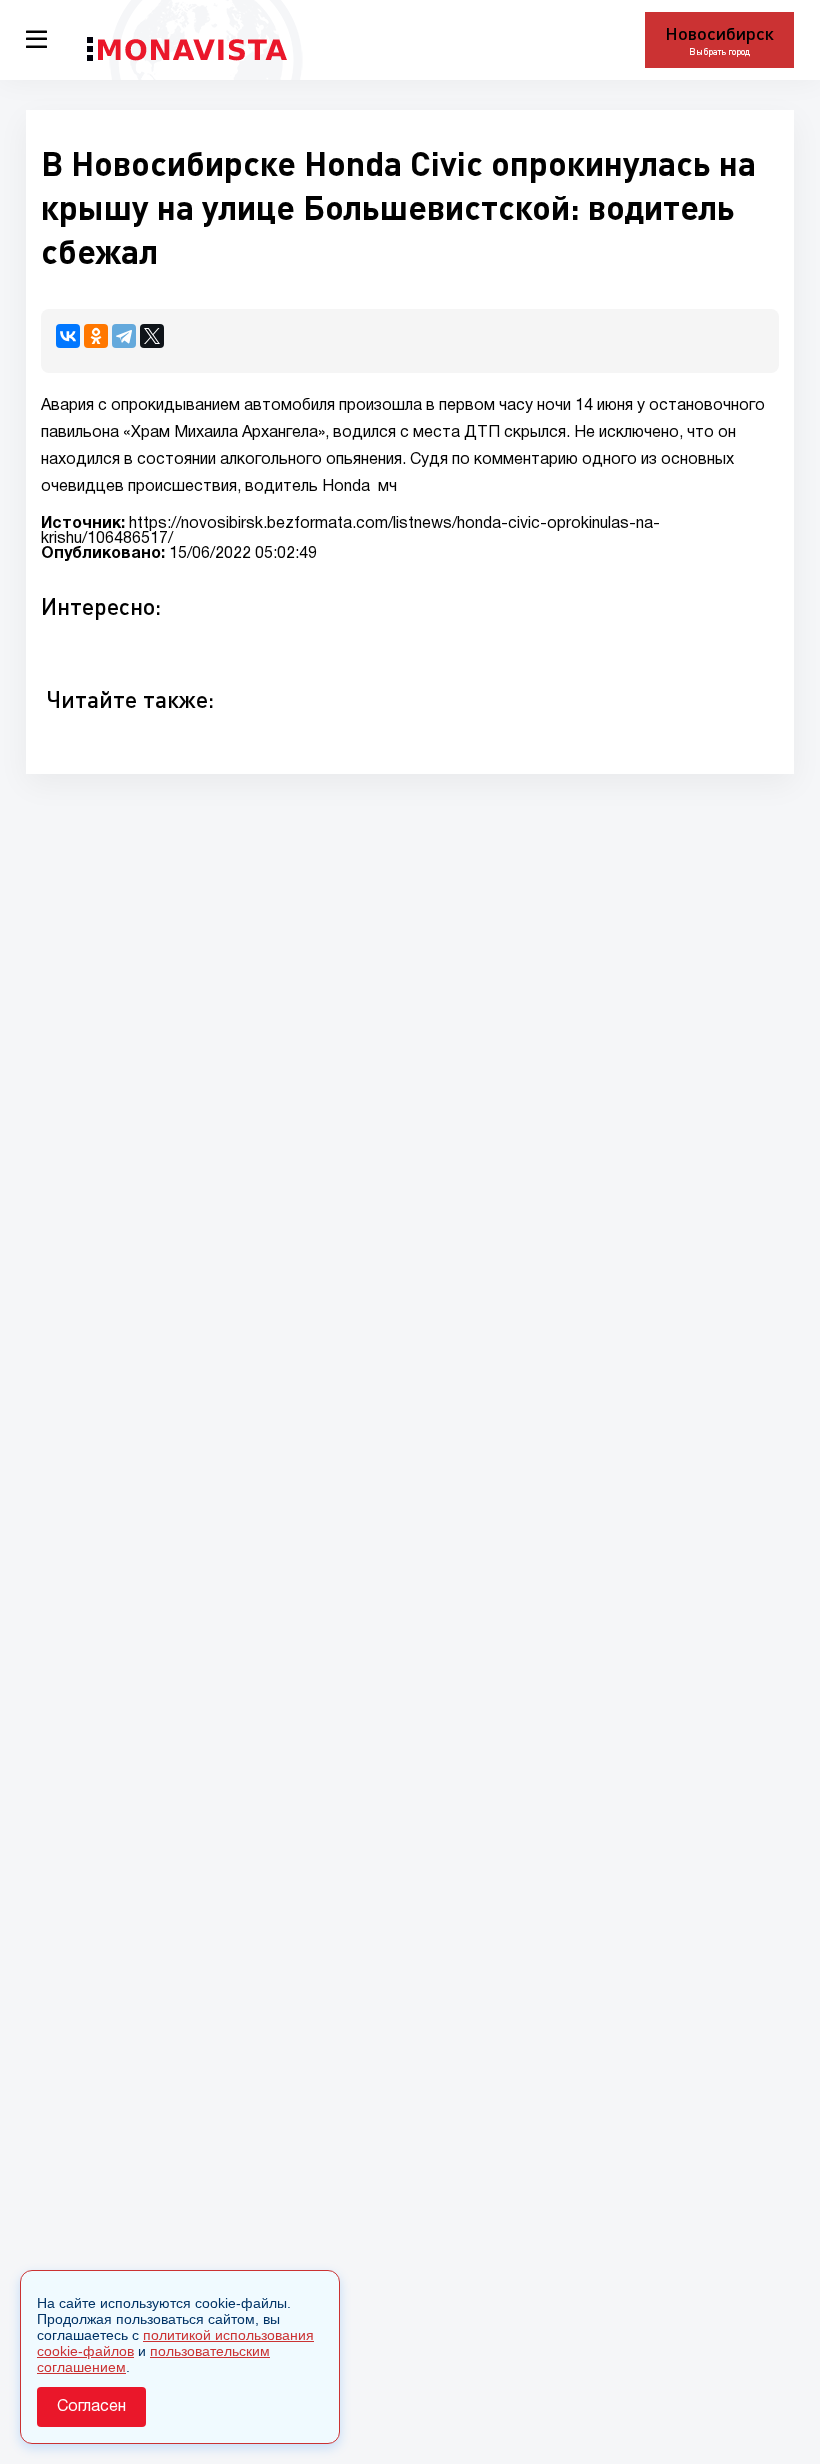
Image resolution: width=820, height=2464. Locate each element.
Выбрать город (719, 51)
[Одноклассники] (96, 336)
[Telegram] (124, 336)
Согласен (91, 2407)
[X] (152, 336)
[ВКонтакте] (68, 336)
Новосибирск (719, 33)
